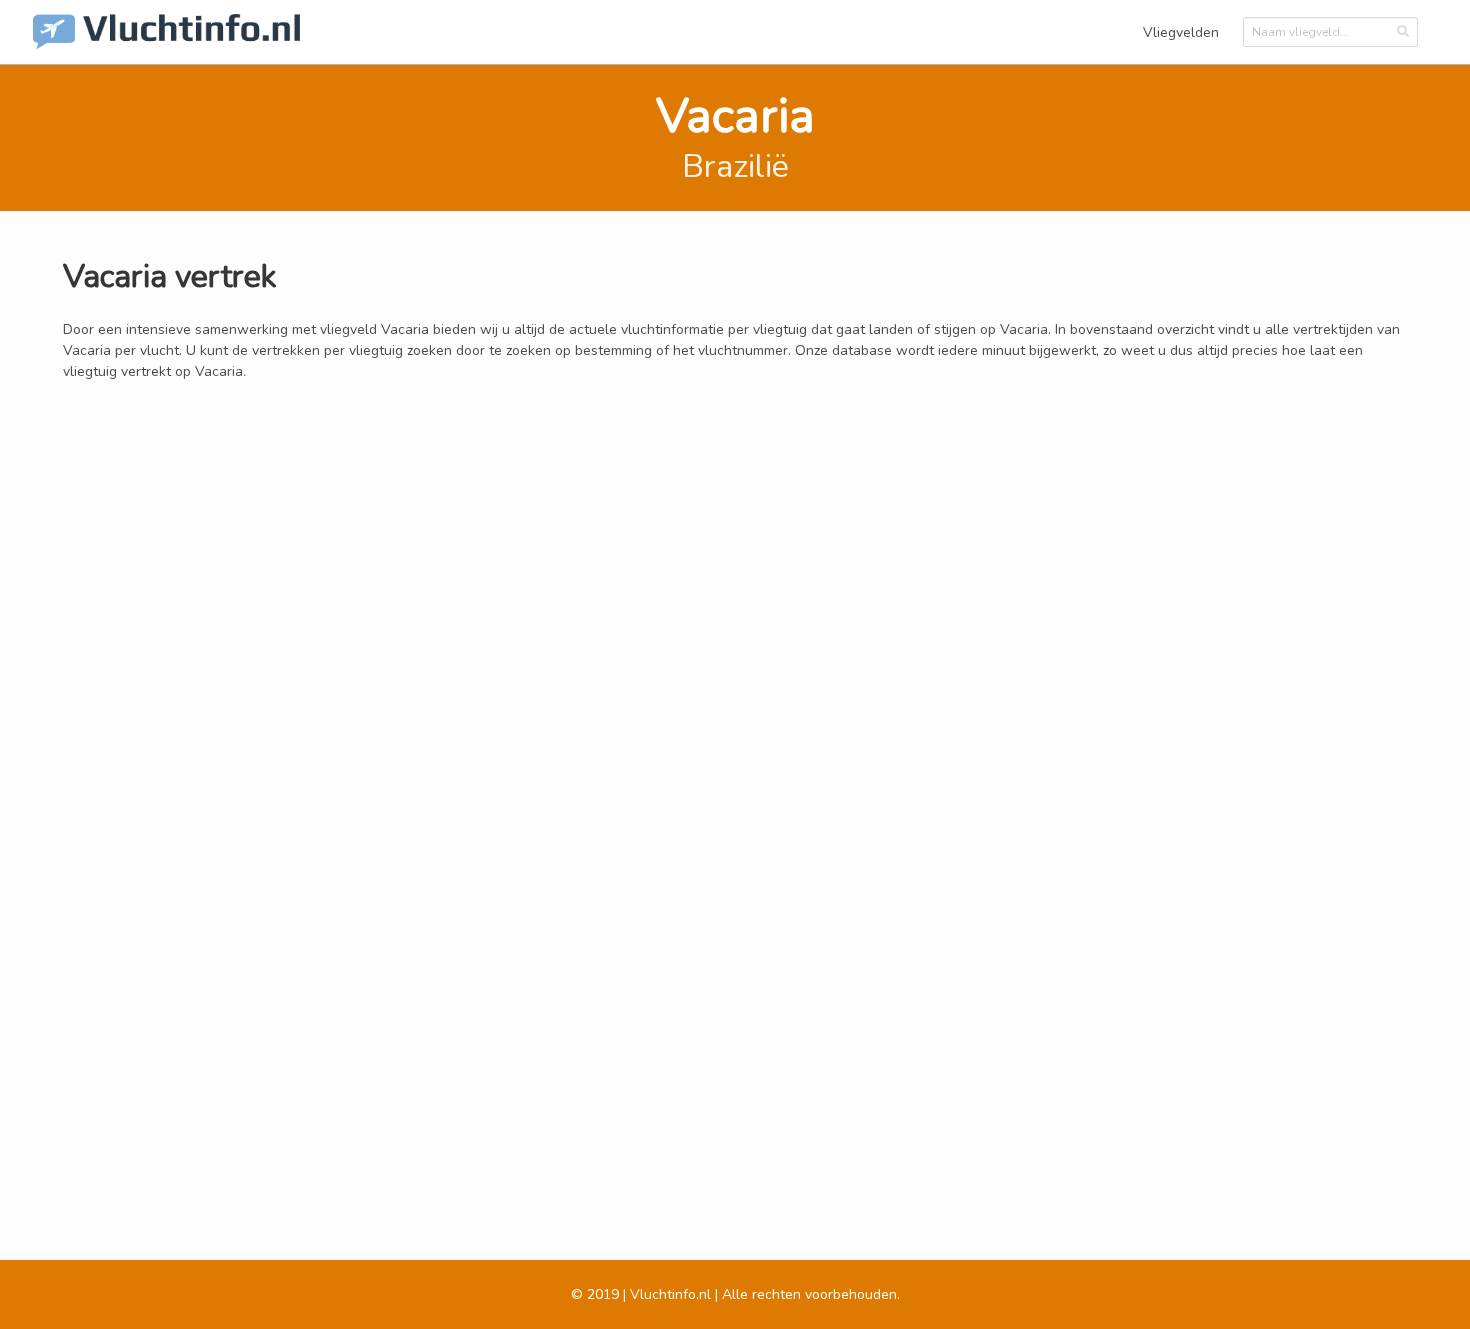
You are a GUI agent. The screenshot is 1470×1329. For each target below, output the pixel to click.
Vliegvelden (1181, 32)
